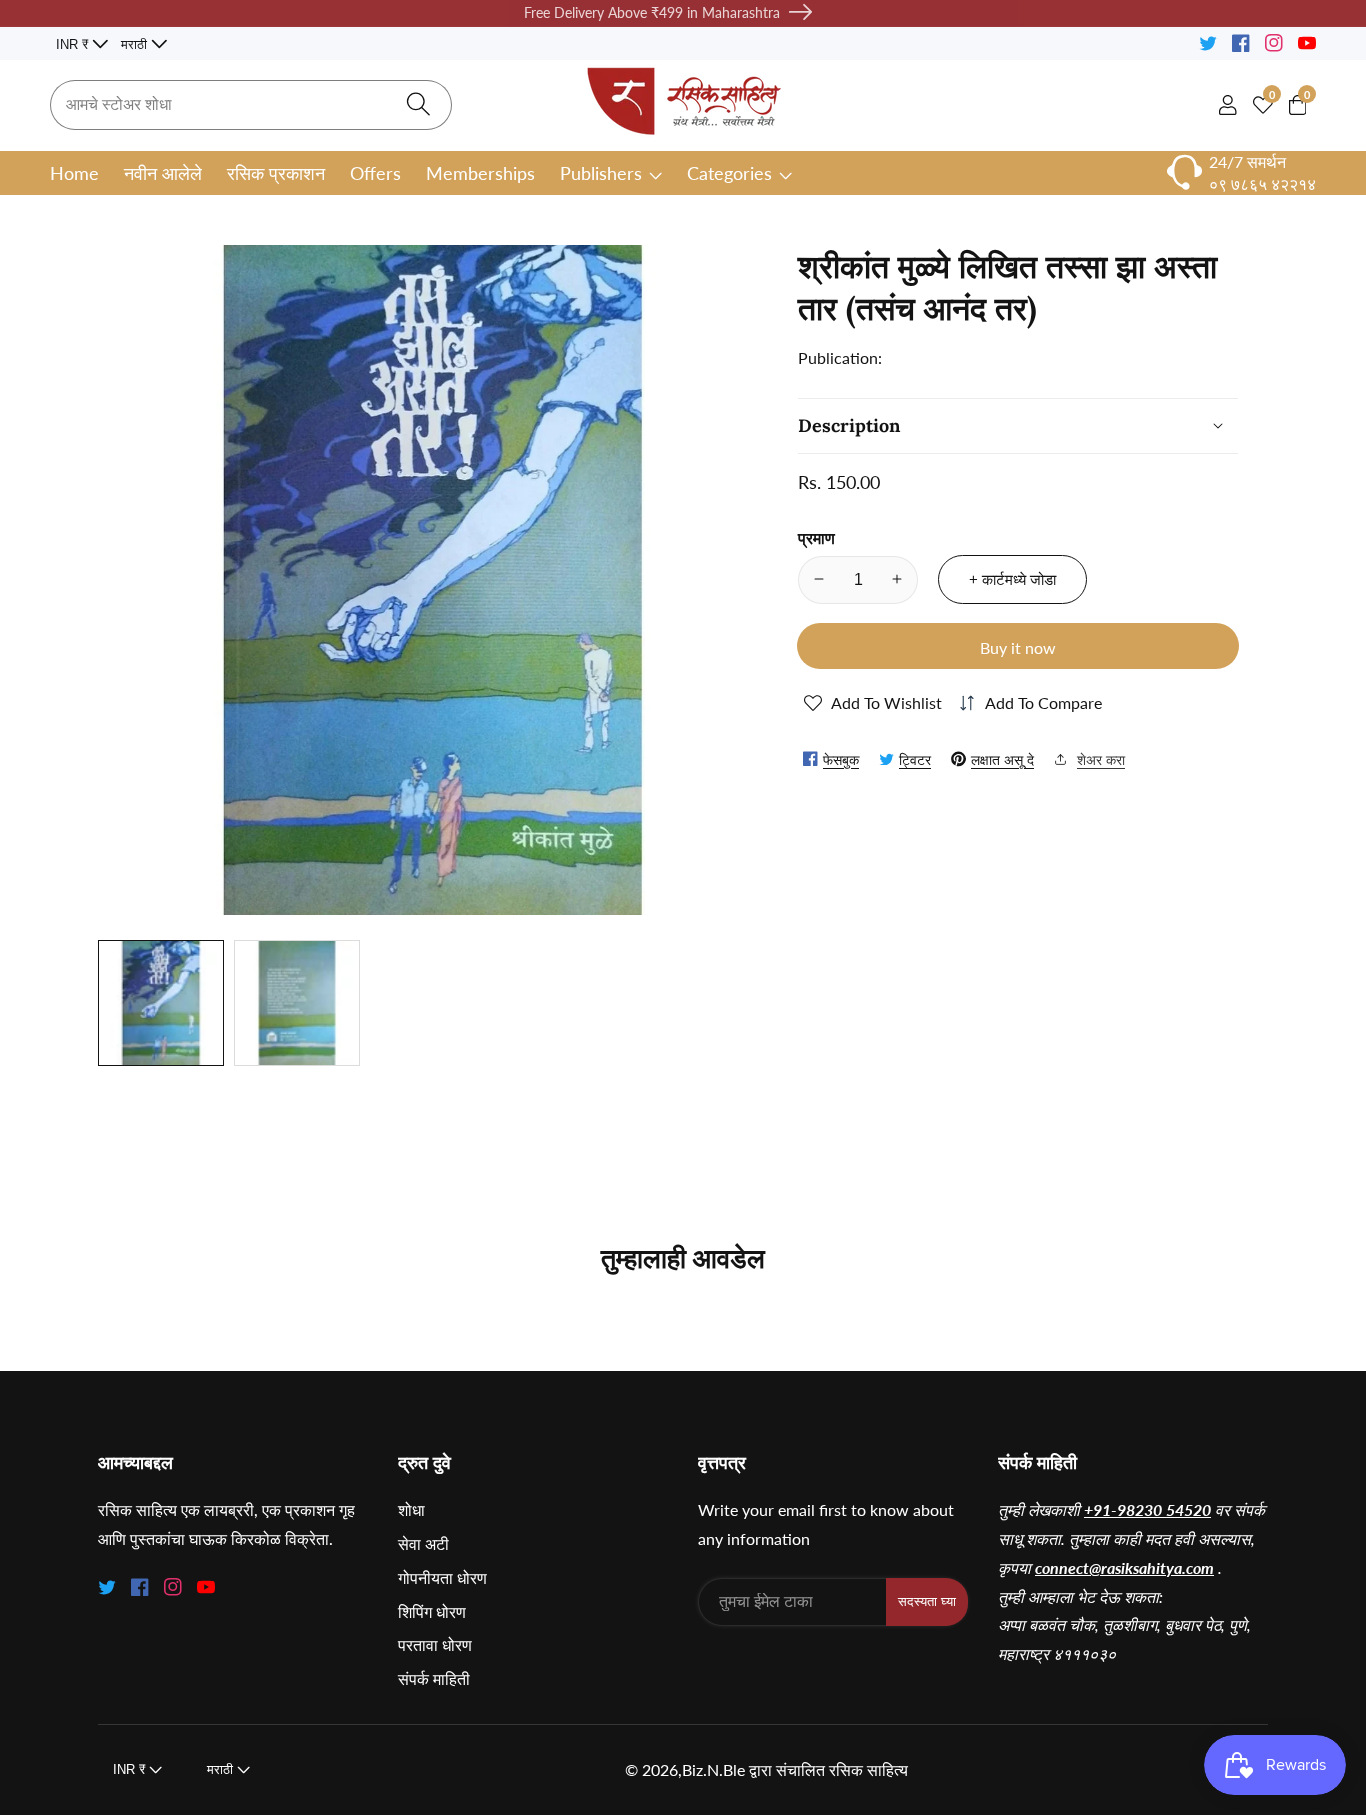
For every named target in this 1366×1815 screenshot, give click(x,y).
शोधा (411, 1509)
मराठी (136, 44)
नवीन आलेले (163, 173)
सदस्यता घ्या (927, 1601)
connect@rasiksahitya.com (1124, 1567)
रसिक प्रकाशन (276, 173)
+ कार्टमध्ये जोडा (1012, 578)
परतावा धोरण (435, 1644)
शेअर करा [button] (1101, 758)
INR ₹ (74, 44)
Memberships (480, 173)
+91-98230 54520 (1147, 1509)
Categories (729, 173)
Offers (375, 173)
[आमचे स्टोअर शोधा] (418, 105)
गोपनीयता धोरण (442, 1577)
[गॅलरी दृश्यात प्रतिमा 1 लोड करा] (161, 1003)
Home (74, 173)
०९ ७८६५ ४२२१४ (1262, 183)
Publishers (601, 173)
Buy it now (1018, 646)
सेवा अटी (423, 1543)
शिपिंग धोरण (432, 1611)
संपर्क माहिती (434, 1678)
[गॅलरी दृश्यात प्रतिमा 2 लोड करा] (297, 1003)
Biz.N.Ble (713, 1770)
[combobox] (251, 105)
